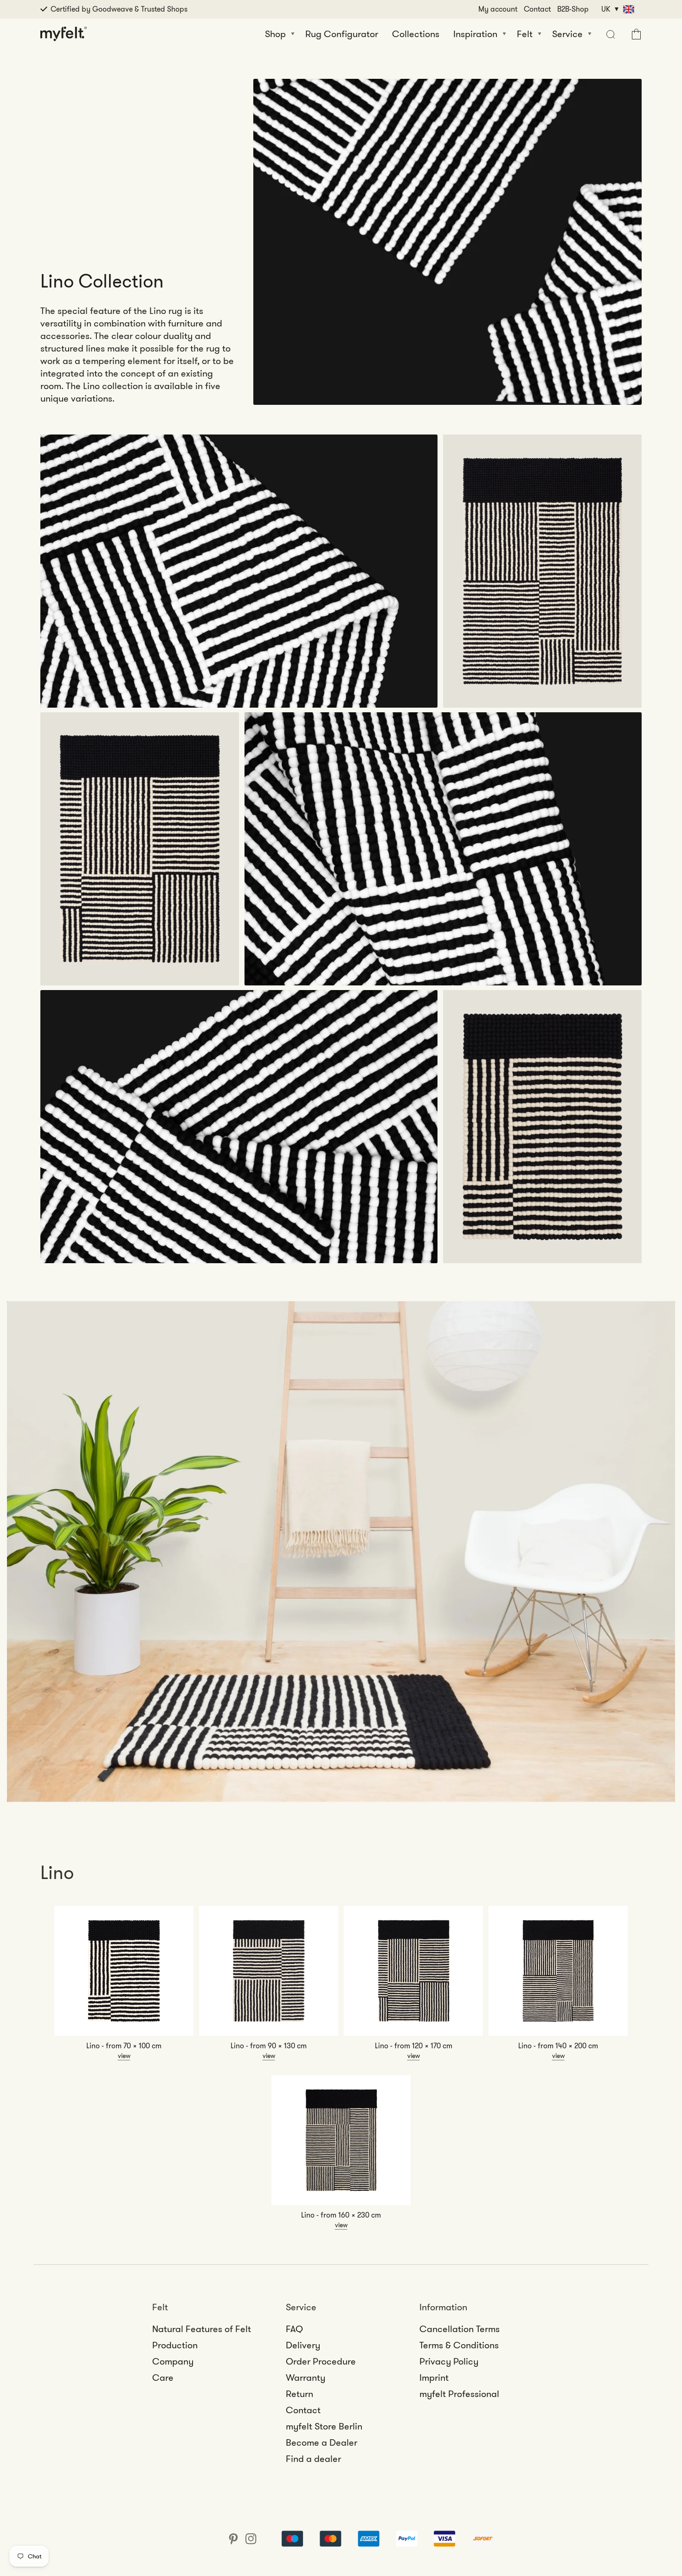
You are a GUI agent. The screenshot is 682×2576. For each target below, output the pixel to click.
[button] (609, 34)
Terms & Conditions (459, 2345)
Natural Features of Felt (202, 2329)
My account (498, 9)
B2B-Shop (573, 9)
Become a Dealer (322, 2442)
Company (173, 2361)
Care (163, 2378)
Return (299, 2394)
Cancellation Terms (460, 2329)
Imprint (434, 2378)
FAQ (294, 2329)
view (124, 2056)
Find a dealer (313, 2459)
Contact (537, 9)
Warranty (306, 2378)
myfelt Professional (459, 2394)
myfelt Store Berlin (324, 2426)
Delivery (303, 2345)
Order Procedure (321, 2361)
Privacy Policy (449, 2361)
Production (175, 2345)
